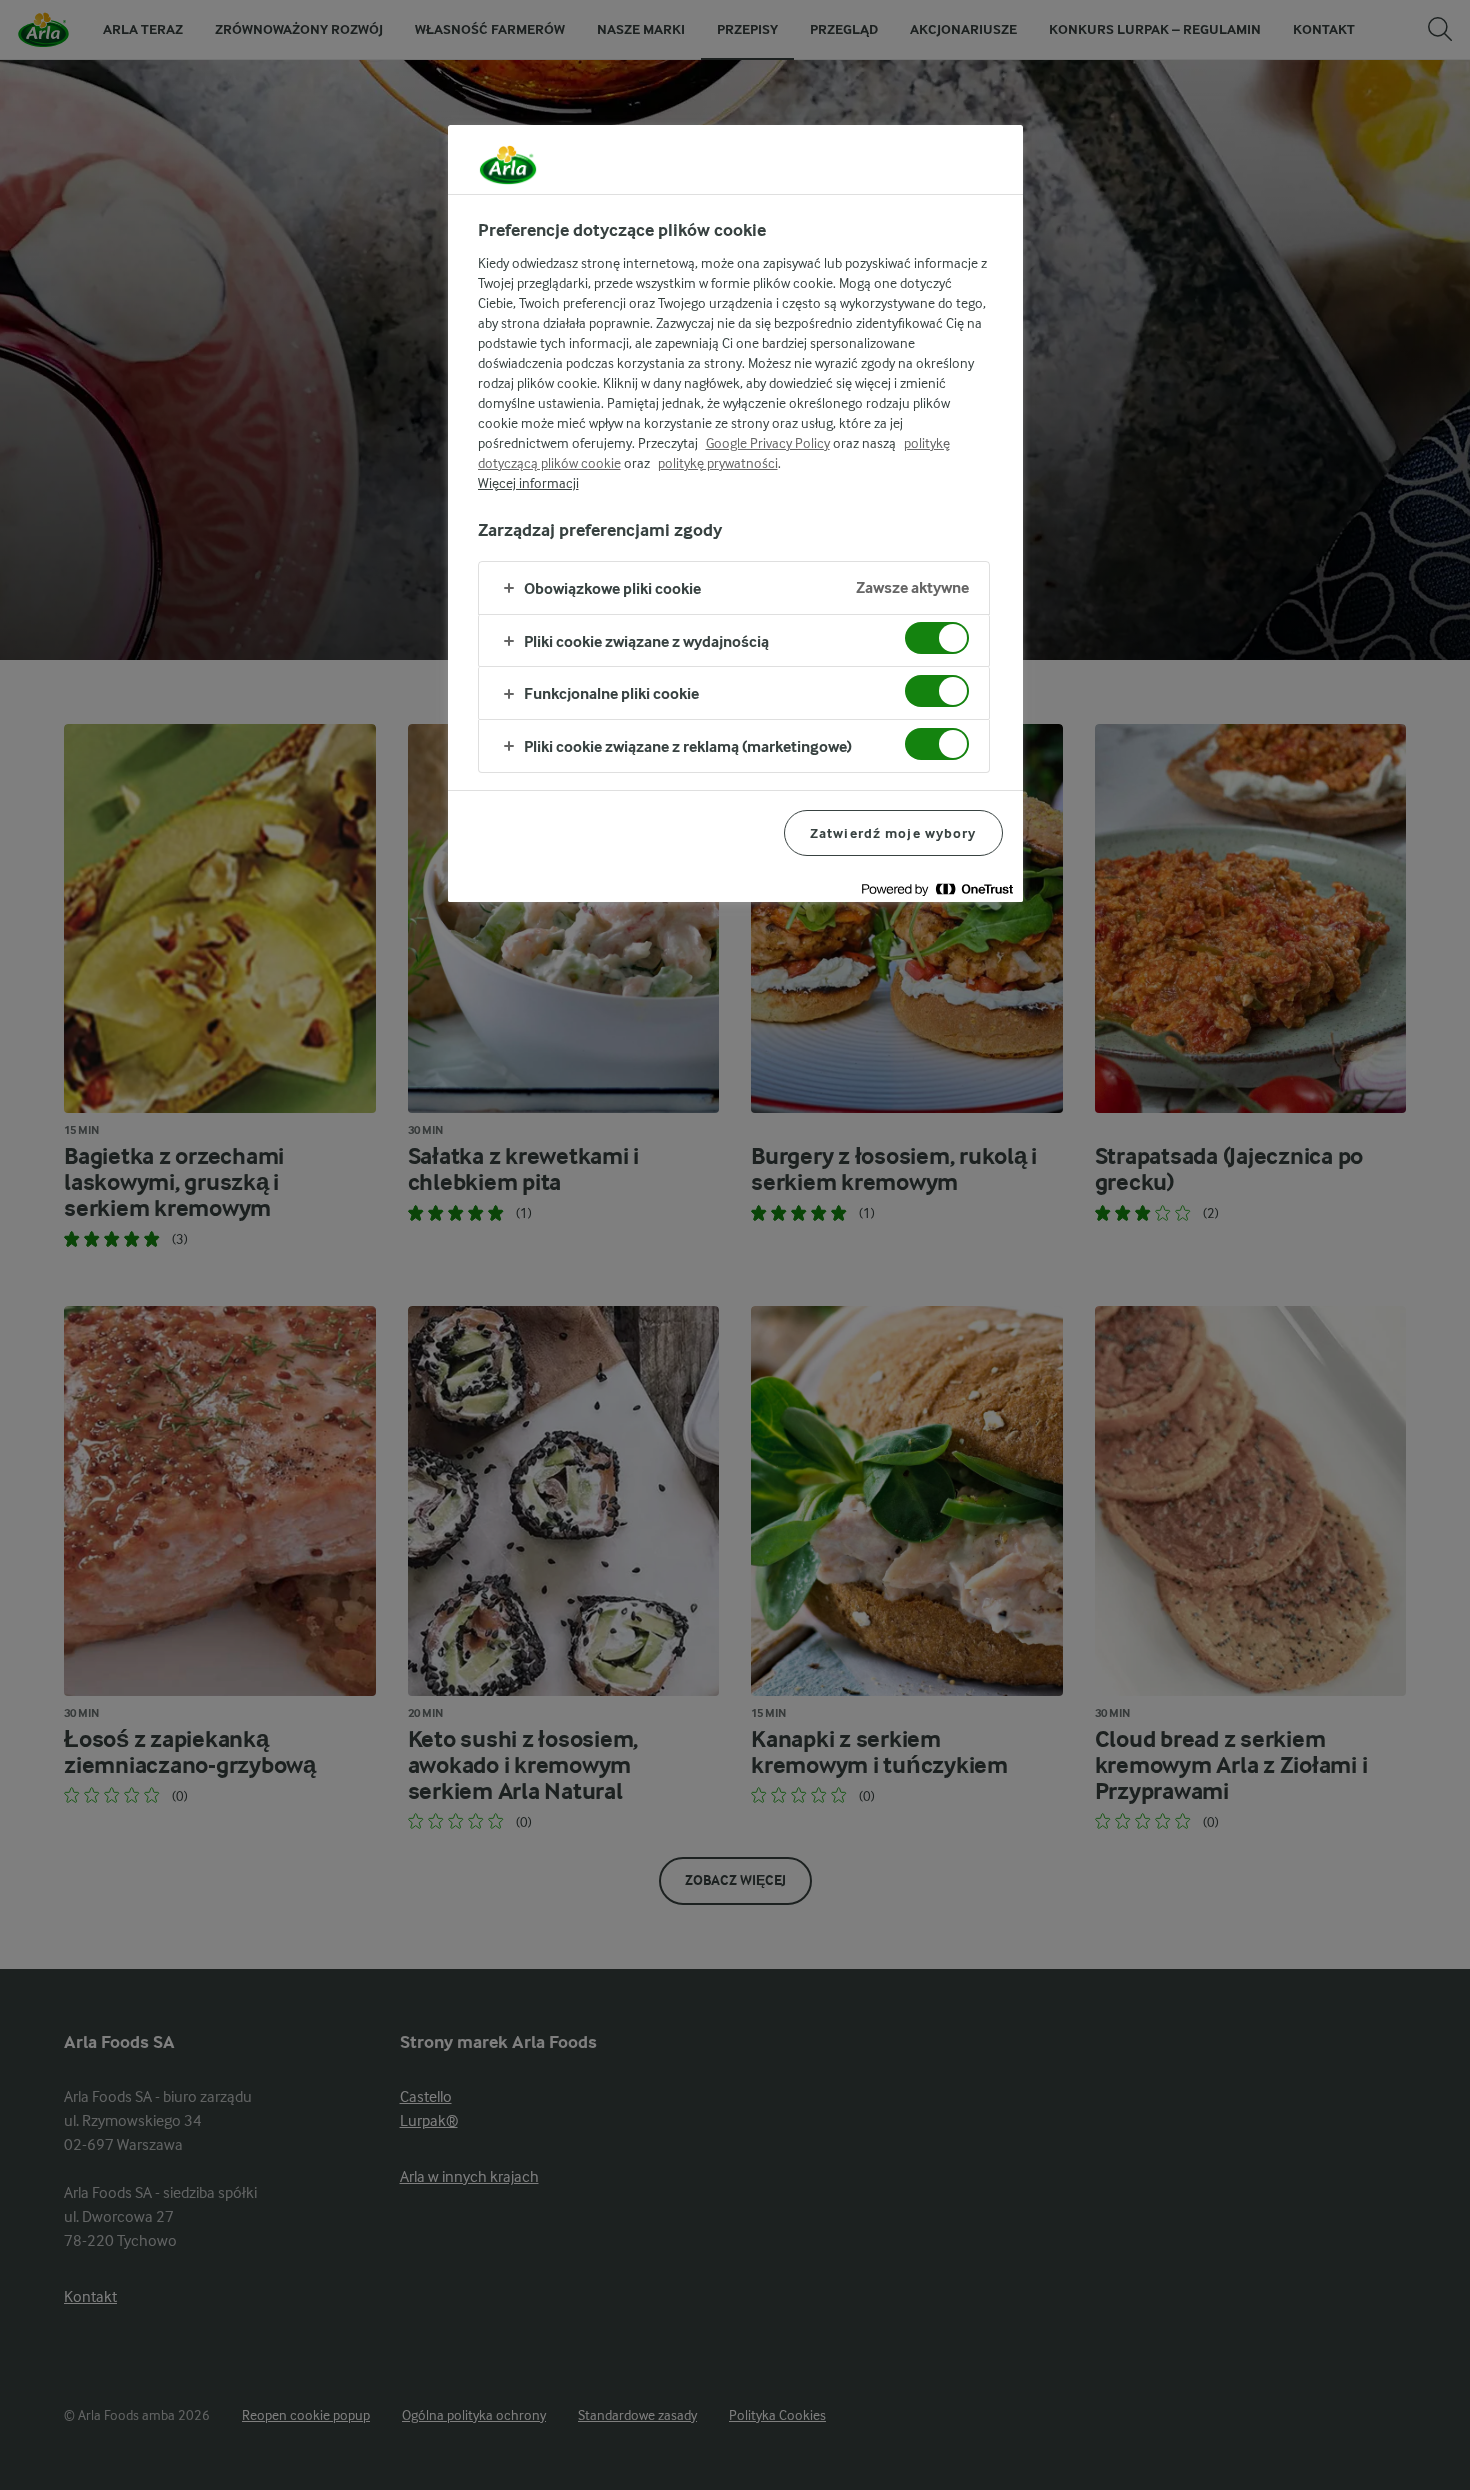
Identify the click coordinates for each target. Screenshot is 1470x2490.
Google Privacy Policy (768, 443)
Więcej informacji (528, 483)
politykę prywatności (718, 463)
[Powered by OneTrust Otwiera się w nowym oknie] (937, 889)
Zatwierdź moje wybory (893, 833)
